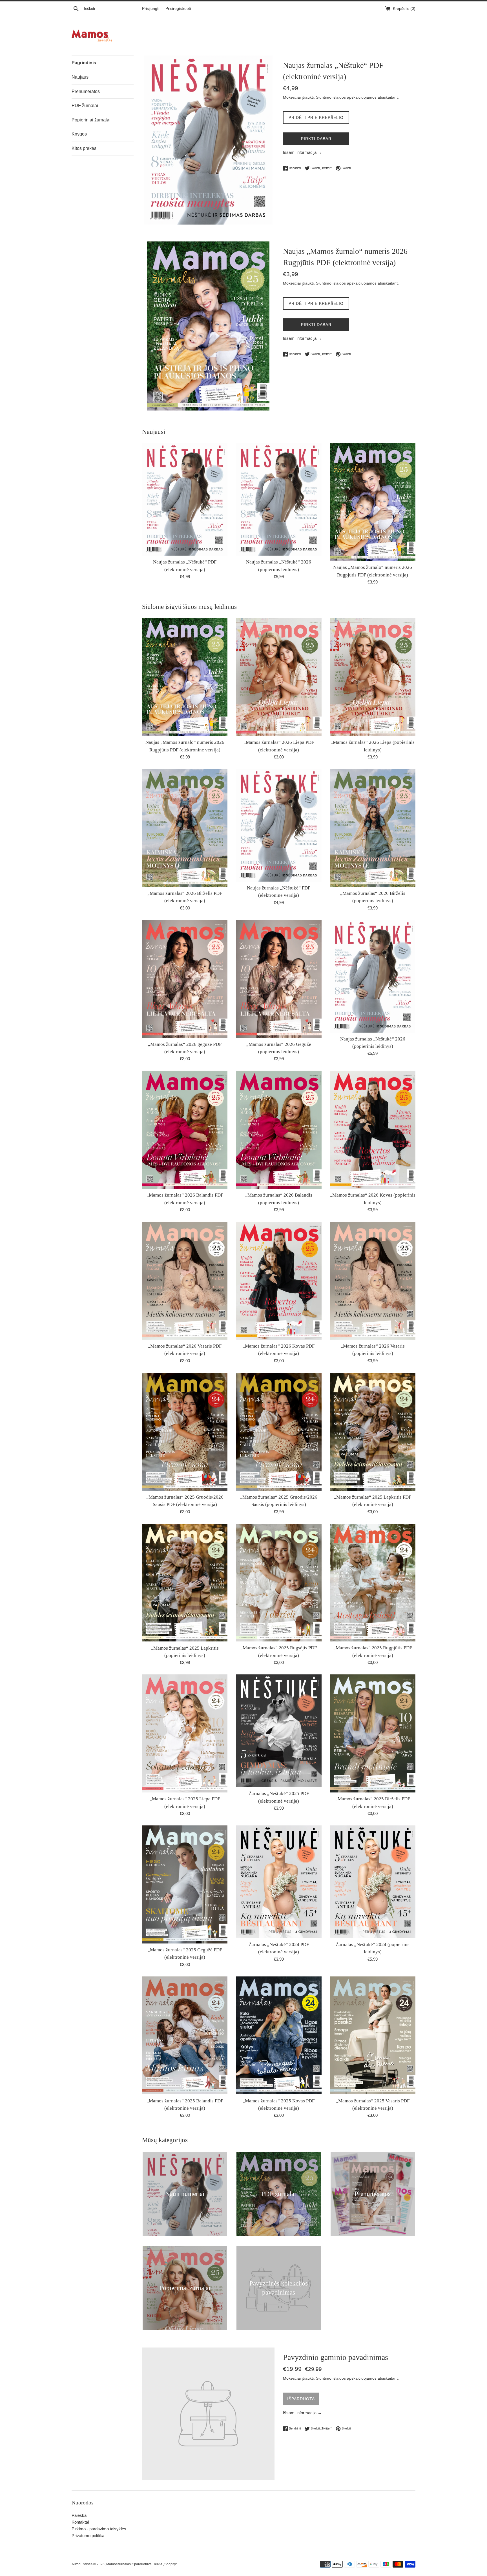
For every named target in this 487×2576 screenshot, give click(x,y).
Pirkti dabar (316, 139)
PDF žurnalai (85, 106)
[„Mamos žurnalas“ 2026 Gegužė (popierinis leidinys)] (279, 979)
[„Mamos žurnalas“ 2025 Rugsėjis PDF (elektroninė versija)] (279, 1583)
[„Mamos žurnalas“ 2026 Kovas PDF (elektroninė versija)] (279, 1281)
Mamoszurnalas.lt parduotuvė (129, 2564)
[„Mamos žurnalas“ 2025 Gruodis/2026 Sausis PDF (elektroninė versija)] (185, 1432)
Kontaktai (80, 2522)
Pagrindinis (84, 63)
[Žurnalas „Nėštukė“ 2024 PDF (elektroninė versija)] (279, 1882)
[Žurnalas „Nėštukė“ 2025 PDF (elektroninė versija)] (279, 1731)
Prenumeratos (86, 91)
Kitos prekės (84, 148)
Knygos (79, 134)
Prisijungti (151, 9)
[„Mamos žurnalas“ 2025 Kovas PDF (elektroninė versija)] (279, 2035)
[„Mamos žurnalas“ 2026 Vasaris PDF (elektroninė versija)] (185, 1281)
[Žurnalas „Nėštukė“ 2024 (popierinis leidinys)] (373, 1882)
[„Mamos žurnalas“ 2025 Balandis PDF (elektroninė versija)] (185, 2035)
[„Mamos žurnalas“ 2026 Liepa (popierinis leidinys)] (373, 677)
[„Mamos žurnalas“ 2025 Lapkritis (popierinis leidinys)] (185, 1583)
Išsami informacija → (302, 152)
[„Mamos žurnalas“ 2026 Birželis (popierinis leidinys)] (373, 828)
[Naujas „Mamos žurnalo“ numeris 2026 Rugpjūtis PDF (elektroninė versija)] (373, 502)
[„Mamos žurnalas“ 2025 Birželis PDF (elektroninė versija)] (373, 1733)
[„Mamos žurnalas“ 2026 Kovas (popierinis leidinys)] (373, 1130)
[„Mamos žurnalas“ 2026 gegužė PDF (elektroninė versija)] (185, 979)
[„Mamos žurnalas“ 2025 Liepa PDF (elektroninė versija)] (185, 1733)
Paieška (79, 2515)
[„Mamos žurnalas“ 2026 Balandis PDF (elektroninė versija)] (185, 1130)
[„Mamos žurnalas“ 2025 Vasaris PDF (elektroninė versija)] (373, 2035)
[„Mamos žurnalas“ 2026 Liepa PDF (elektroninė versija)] (279, 677)
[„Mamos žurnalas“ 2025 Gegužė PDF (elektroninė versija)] (185, 1884)
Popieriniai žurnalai (91, 120)
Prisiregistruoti (178, 9)
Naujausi (81, 77)
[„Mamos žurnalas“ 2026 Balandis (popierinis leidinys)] (279, 1130)
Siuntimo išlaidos (331, 97)
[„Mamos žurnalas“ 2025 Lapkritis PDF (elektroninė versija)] (373, 1432)
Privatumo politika (88, 2536)
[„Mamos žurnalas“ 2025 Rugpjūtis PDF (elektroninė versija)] (373, 1583)
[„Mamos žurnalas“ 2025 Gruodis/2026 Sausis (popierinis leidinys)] (279, 1432)
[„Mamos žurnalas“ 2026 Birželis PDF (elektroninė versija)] (185, 828)
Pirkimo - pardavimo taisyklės (99, 2529)
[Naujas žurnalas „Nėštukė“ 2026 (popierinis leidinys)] (279, 500)
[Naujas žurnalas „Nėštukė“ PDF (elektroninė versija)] (185, 500)
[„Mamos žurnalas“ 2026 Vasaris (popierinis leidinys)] (373, 1281)
